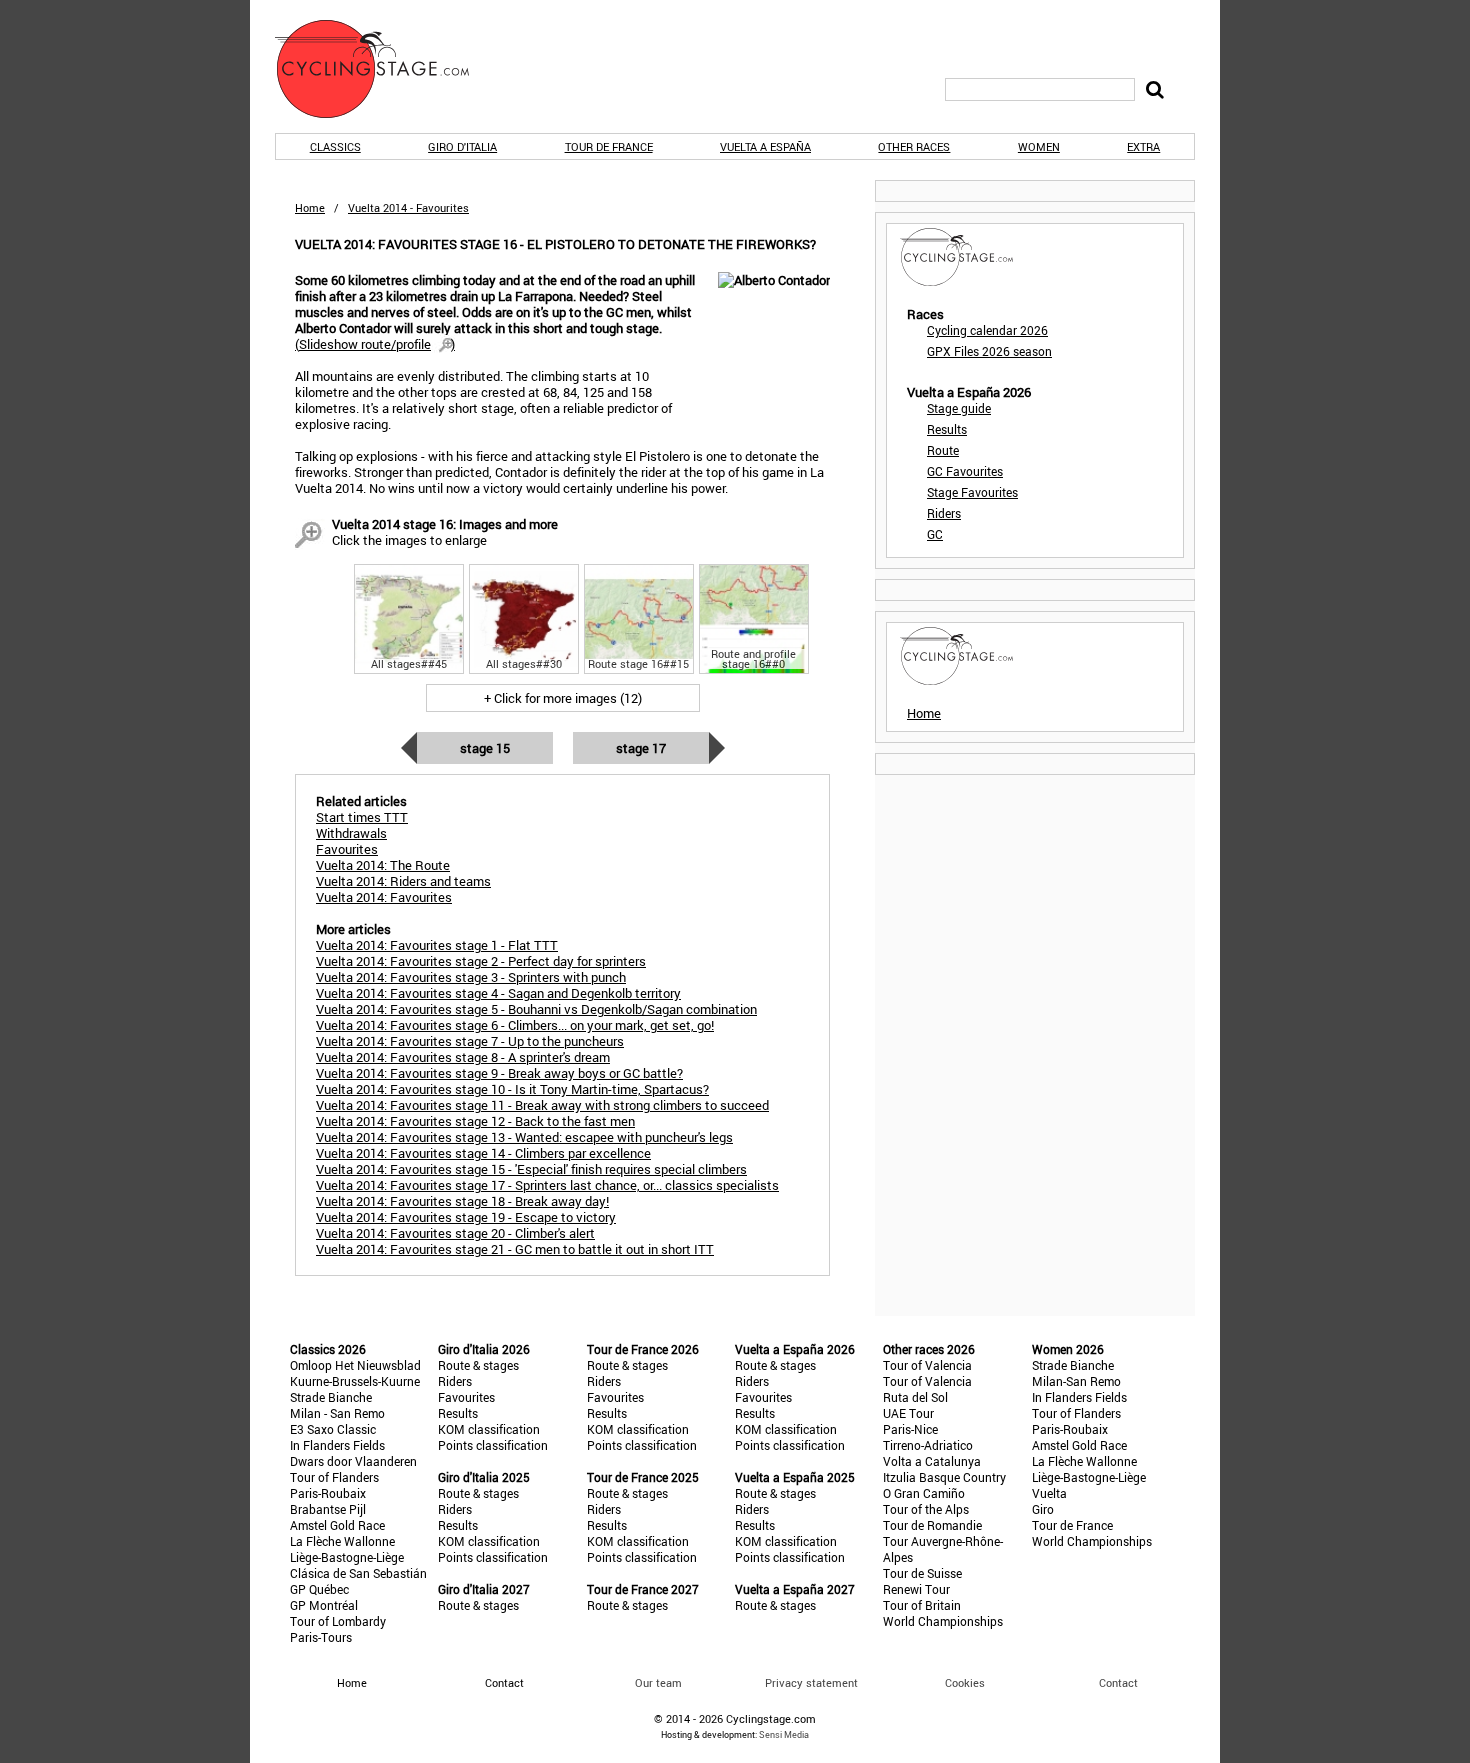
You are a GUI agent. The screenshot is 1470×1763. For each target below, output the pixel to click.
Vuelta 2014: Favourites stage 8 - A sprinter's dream (463, 1057)
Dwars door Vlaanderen (353, 1461)
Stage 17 (641, 748)
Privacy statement (811, 1682)
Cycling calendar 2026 (987, 330)
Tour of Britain (922, 1605)
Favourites (466, 1397)
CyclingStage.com (385, 69)
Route (943, 450)
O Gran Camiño (924, 1493)
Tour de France (609, 146)
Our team (658, 1682)
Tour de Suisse (922, 1573)
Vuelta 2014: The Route (383, 865)
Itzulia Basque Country (944, 1477)
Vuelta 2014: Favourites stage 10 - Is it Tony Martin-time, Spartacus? (512, 1089)
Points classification (493, 1445)
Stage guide (959, 408)
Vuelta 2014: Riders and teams (403, 881)
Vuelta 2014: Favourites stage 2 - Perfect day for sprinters (481, 961)
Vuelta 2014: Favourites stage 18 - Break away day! (462, 1201)
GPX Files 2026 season (989, 351)
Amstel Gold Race (337, 1525)
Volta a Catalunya (932, 1461)
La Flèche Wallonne (342, 1541)
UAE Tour (908, 1413)
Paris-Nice (910, 1429)
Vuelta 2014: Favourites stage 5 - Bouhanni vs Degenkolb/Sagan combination (536, 1009)
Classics (335, 146)
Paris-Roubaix (328, 1493)
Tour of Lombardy (338, 1621)
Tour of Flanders (334, 1477)
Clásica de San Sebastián (358, 1573)
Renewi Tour (916, 1589)
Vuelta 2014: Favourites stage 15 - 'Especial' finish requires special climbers (531, 1169)
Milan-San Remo (1076, 1381)
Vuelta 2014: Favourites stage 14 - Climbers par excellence (483, 1153)
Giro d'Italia (462, 146)
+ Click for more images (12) (563, 698)
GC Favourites (965, 471)
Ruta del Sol (915, 1397)
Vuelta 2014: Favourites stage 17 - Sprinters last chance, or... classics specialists (547, 1185)
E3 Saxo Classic (333, 1429)
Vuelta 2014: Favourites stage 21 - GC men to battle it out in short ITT (515, 1249)
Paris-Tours (321, 1637)
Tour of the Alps (926, 1509)
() (375, 344)
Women (1039, 146)
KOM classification (489, 1429)
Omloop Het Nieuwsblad (355, 1365)
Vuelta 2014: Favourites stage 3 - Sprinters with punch (471, 977)
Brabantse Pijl (328, 1509)
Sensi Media (784, 1734)
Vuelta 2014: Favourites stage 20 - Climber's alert (455, 1233)
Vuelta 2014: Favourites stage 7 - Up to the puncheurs (470, 1041)
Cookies (965, 1682)
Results (947, 429)
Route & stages (478, 1365)
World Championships (943, 1621)
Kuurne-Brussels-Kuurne (355, 1381)
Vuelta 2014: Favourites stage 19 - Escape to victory (466, 1217)
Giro (1043, 1509)
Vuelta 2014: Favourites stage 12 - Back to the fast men (475, 1121)
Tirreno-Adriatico (928, 1445)
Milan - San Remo (337, 1413)
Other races (914, 146)
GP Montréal (324, 1605)
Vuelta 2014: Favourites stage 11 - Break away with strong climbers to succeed (542, 1105)
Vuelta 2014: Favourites (384, 897)
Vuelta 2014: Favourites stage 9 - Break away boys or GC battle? (499, 1073)
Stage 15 (485, 748)
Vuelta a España (765, 146)
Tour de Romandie (932, 1525)
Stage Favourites (972, 492)
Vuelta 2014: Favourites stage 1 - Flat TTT (437, 945)
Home (310, 207)
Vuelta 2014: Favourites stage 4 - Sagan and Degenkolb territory (498, 993)
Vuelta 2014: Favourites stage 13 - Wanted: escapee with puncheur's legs (524, 1137)
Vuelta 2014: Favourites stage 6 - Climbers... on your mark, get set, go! (515, 1025)
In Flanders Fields (337, 1445)
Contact (1118, 1682)
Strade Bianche (331, 1397)
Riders (944, 513)
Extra (1143, 146)
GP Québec (319, 1589)
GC (935, 534)
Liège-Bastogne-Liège (347, 1557)
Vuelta (1049, 1493)
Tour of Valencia (927, 1365)
